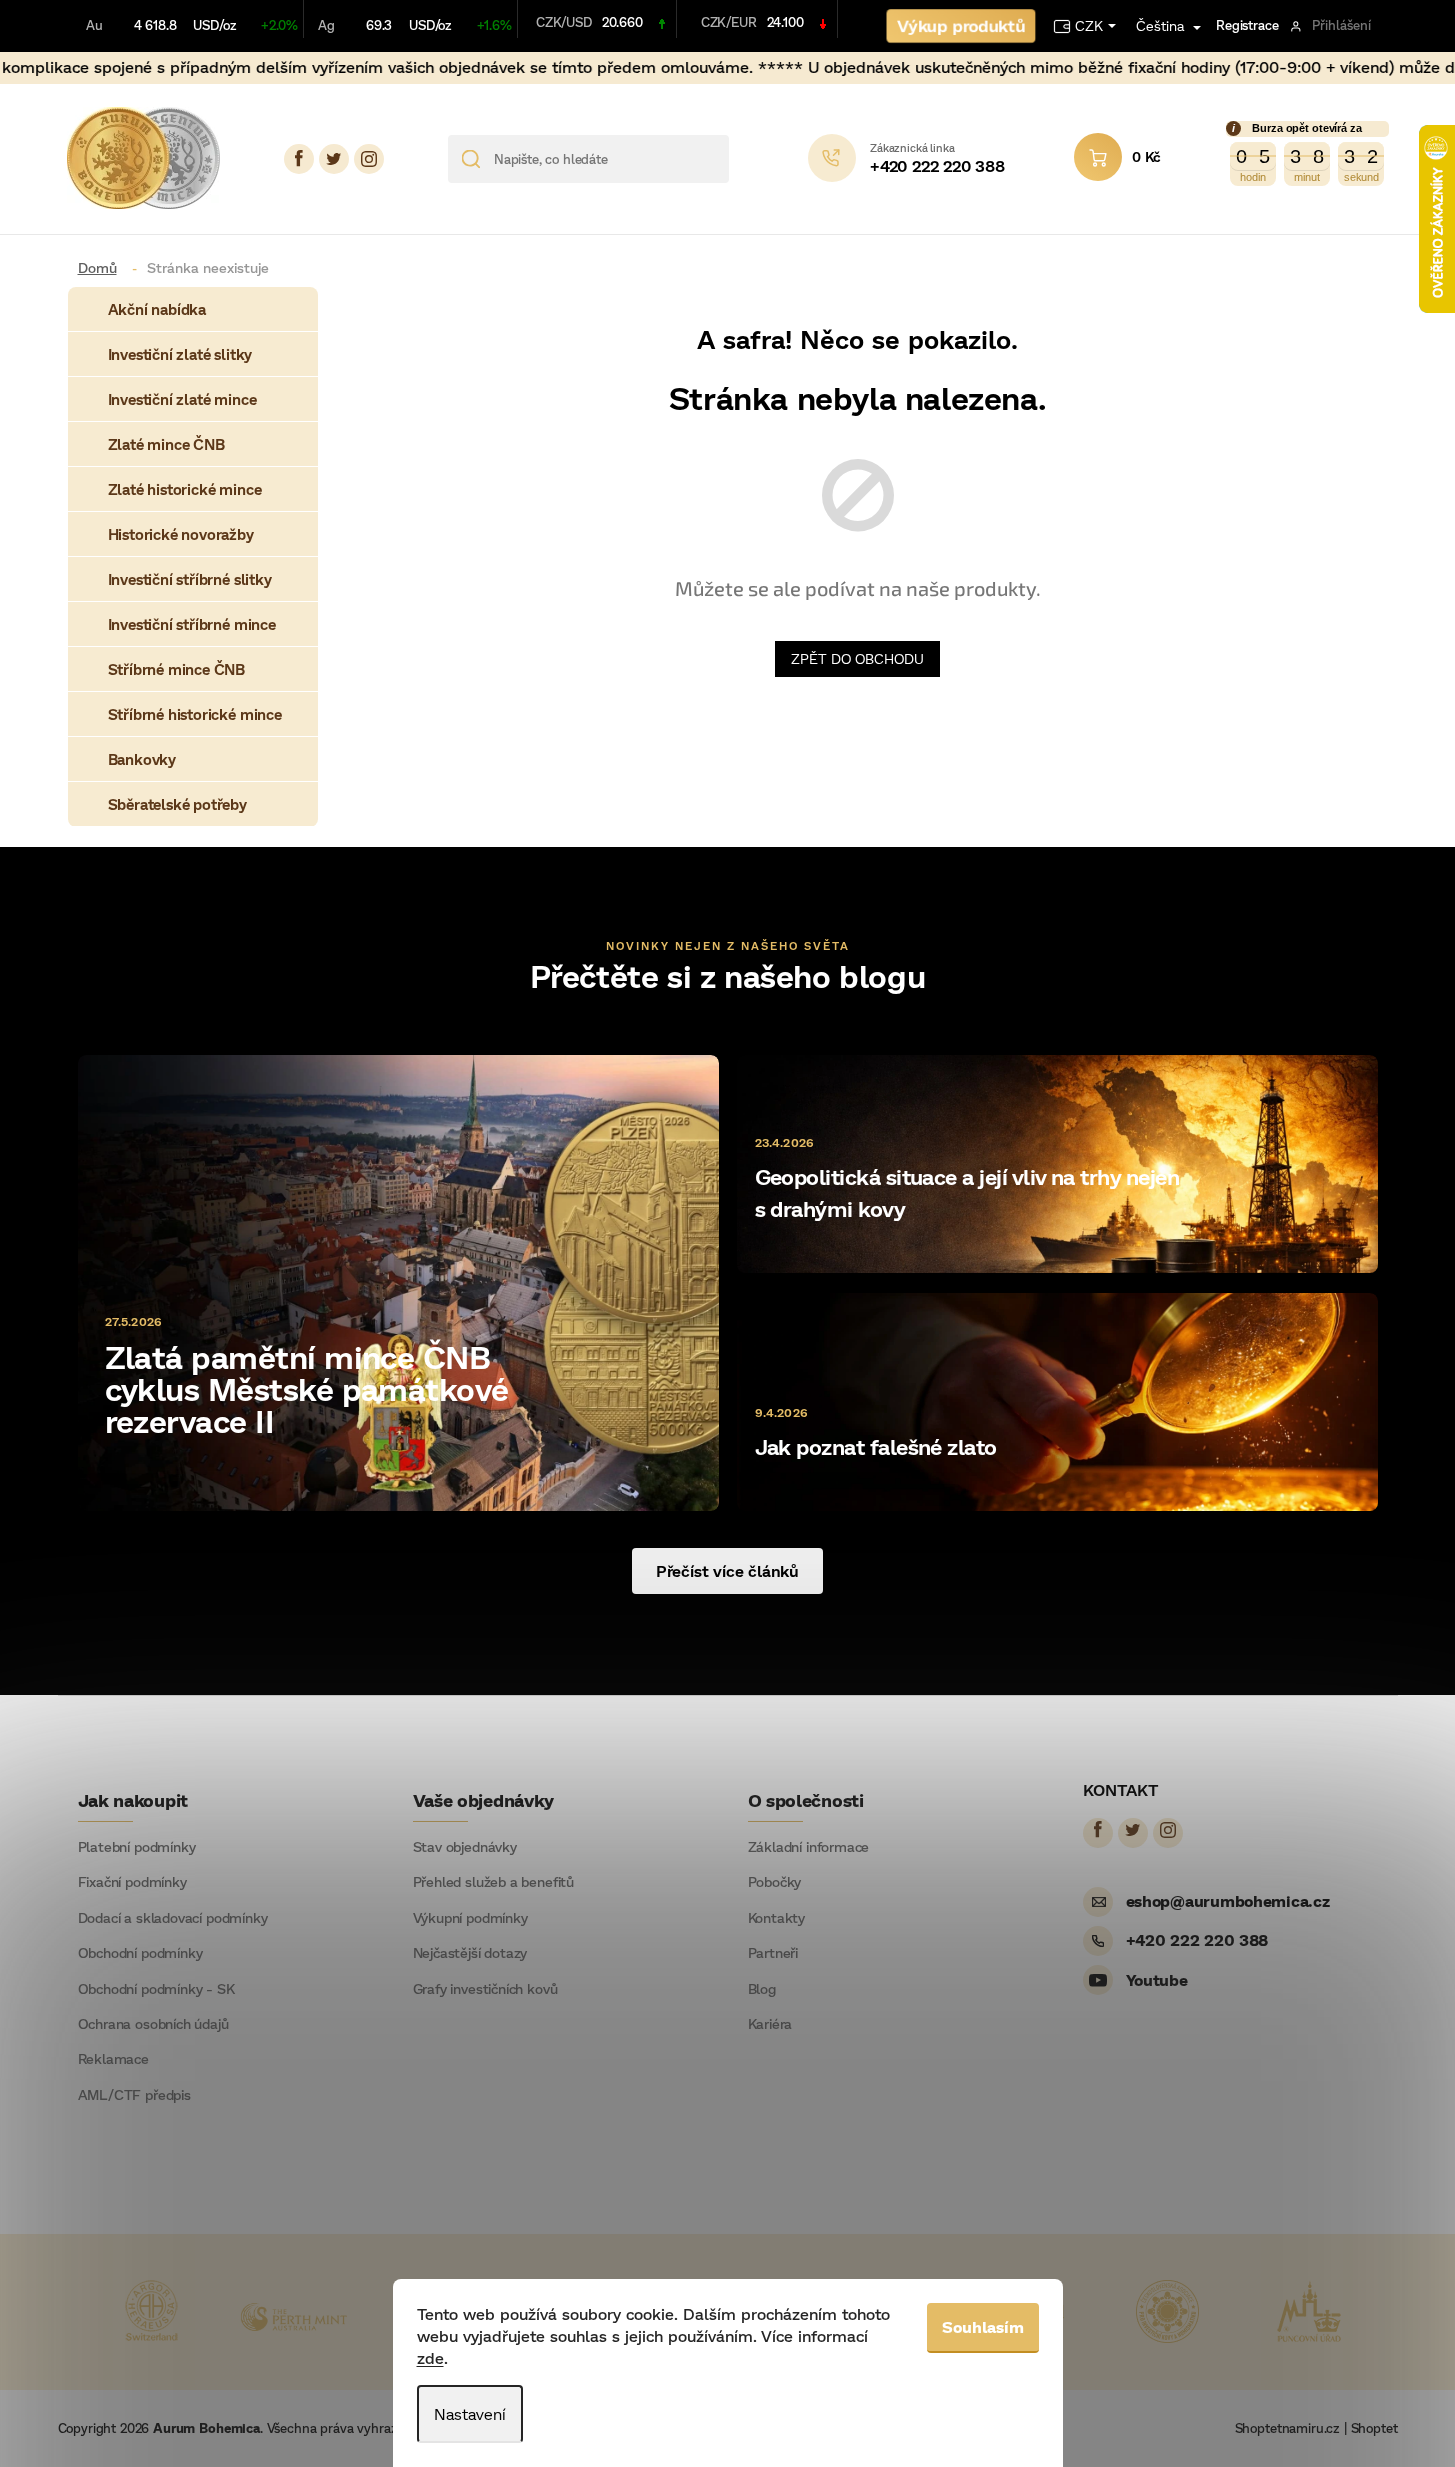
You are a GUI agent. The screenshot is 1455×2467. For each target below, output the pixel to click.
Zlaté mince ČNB (166, 444)
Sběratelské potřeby (177, 804)
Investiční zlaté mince (182, 399)
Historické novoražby (181, 534)
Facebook (299, 159)
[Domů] (105, 267)
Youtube (1157, 1979)
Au (94, 25)
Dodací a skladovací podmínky (173, 1918)
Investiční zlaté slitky (180, 354)
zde (430, 2357)
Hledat (751, 159)
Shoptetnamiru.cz (1287, 2428)
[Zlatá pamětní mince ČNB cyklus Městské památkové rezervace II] (398, 1281)
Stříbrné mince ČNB (177, 669)
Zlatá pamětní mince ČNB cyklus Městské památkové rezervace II (307, 1388)
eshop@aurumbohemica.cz (1228, 1900)
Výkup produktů (960, 25)
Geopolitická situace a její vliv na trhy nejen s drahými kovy (967, 1192)
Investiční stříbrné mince (192, 624)
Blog (762, 1989)
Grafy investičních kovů (485, 1989)
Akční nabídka (157, 309)
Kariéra (770, 2024)
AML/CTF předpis (134, 2095)
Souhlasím (983, 2326)
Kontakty (777, 1918)
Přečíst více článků (727, 1570)
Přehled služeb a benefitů (494, 1882)
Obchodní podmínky (140, 1953)
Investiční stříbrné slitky (190, 579)
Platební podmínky (137, 1847)
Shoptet (1374, 2428)
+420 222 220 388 (1197, 1939)
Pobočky (775, 1882)
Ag (326, 25)
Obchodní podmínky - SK (156, 1989)
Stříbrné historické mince (195, 714)
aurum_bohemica (369, 159)
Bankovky (142, 759)
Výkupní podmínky (470, 1918)
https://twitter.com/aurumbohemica (334, 159)
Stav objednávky (465, 1847)
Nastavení (470, 2413)
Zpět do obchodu (857, 658)
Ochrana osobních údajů (153, 2024)
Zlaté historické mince (185, 489)
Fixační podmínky (132, 1882)
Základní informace (809, 1847)
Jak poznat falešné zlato (876, 1446)
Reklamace (113, 2059)
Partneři (773, 1953)
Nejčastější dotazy (470, 1953)
